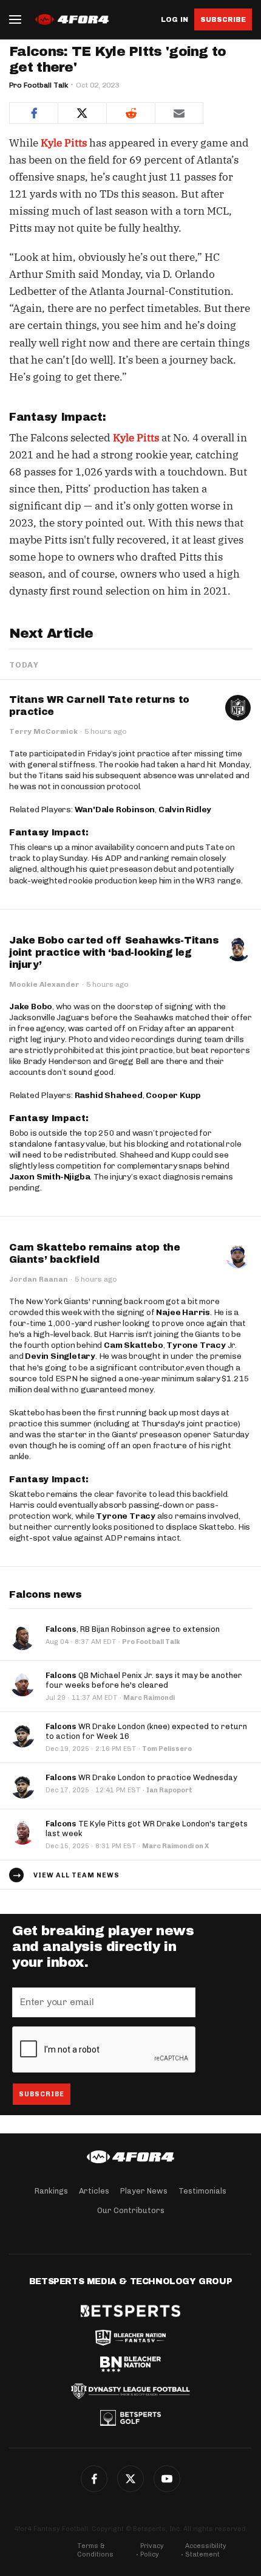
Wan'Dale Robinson (115, 810)
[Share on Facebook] (33, 113)
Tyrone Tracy (196, 1345)
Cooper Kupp (173, 1095)
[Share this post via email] (179, 113)
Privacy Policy (152, 2550)
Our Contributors (131, 2210)
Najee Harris (183, 1312)
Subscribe (223, 19)
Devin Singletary (60, 1356)
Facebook (94, 2479)
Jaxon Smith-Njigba (49, 1177)
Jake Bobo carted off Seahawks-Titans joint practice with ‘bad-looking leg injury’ (114, 952)
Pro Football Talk (39, 85)
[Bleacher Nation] (130, 2364)
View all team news (76, 1875)
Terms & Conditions (95, 2550)
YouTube (167, 2479)
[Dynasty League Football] (130, 2391)
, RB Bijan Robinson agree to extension (133, 1629)
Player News (144, 2191)
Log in (175, 20)
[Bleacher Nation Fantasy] (130, 2338)
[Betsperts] (130, 2311)
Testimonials (202, 2191)
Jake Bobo (31, 1007)
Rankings (51, 2191)
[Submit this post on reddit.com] (130, 113)
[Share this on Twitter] (82, 113)
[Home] (130, 2157)
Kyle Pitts (64, 143)
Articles (94, 2191)
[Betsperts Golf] (130, 2418)
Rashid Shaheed (109, 1095)
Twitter (130, 2479)
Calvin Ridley (185, 810)
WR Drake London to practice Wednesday (141, 1777)
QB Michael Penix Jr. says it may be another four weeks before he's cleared (144, 1680)
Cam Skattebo (134, 1345)
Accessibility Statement (206, 2550)
